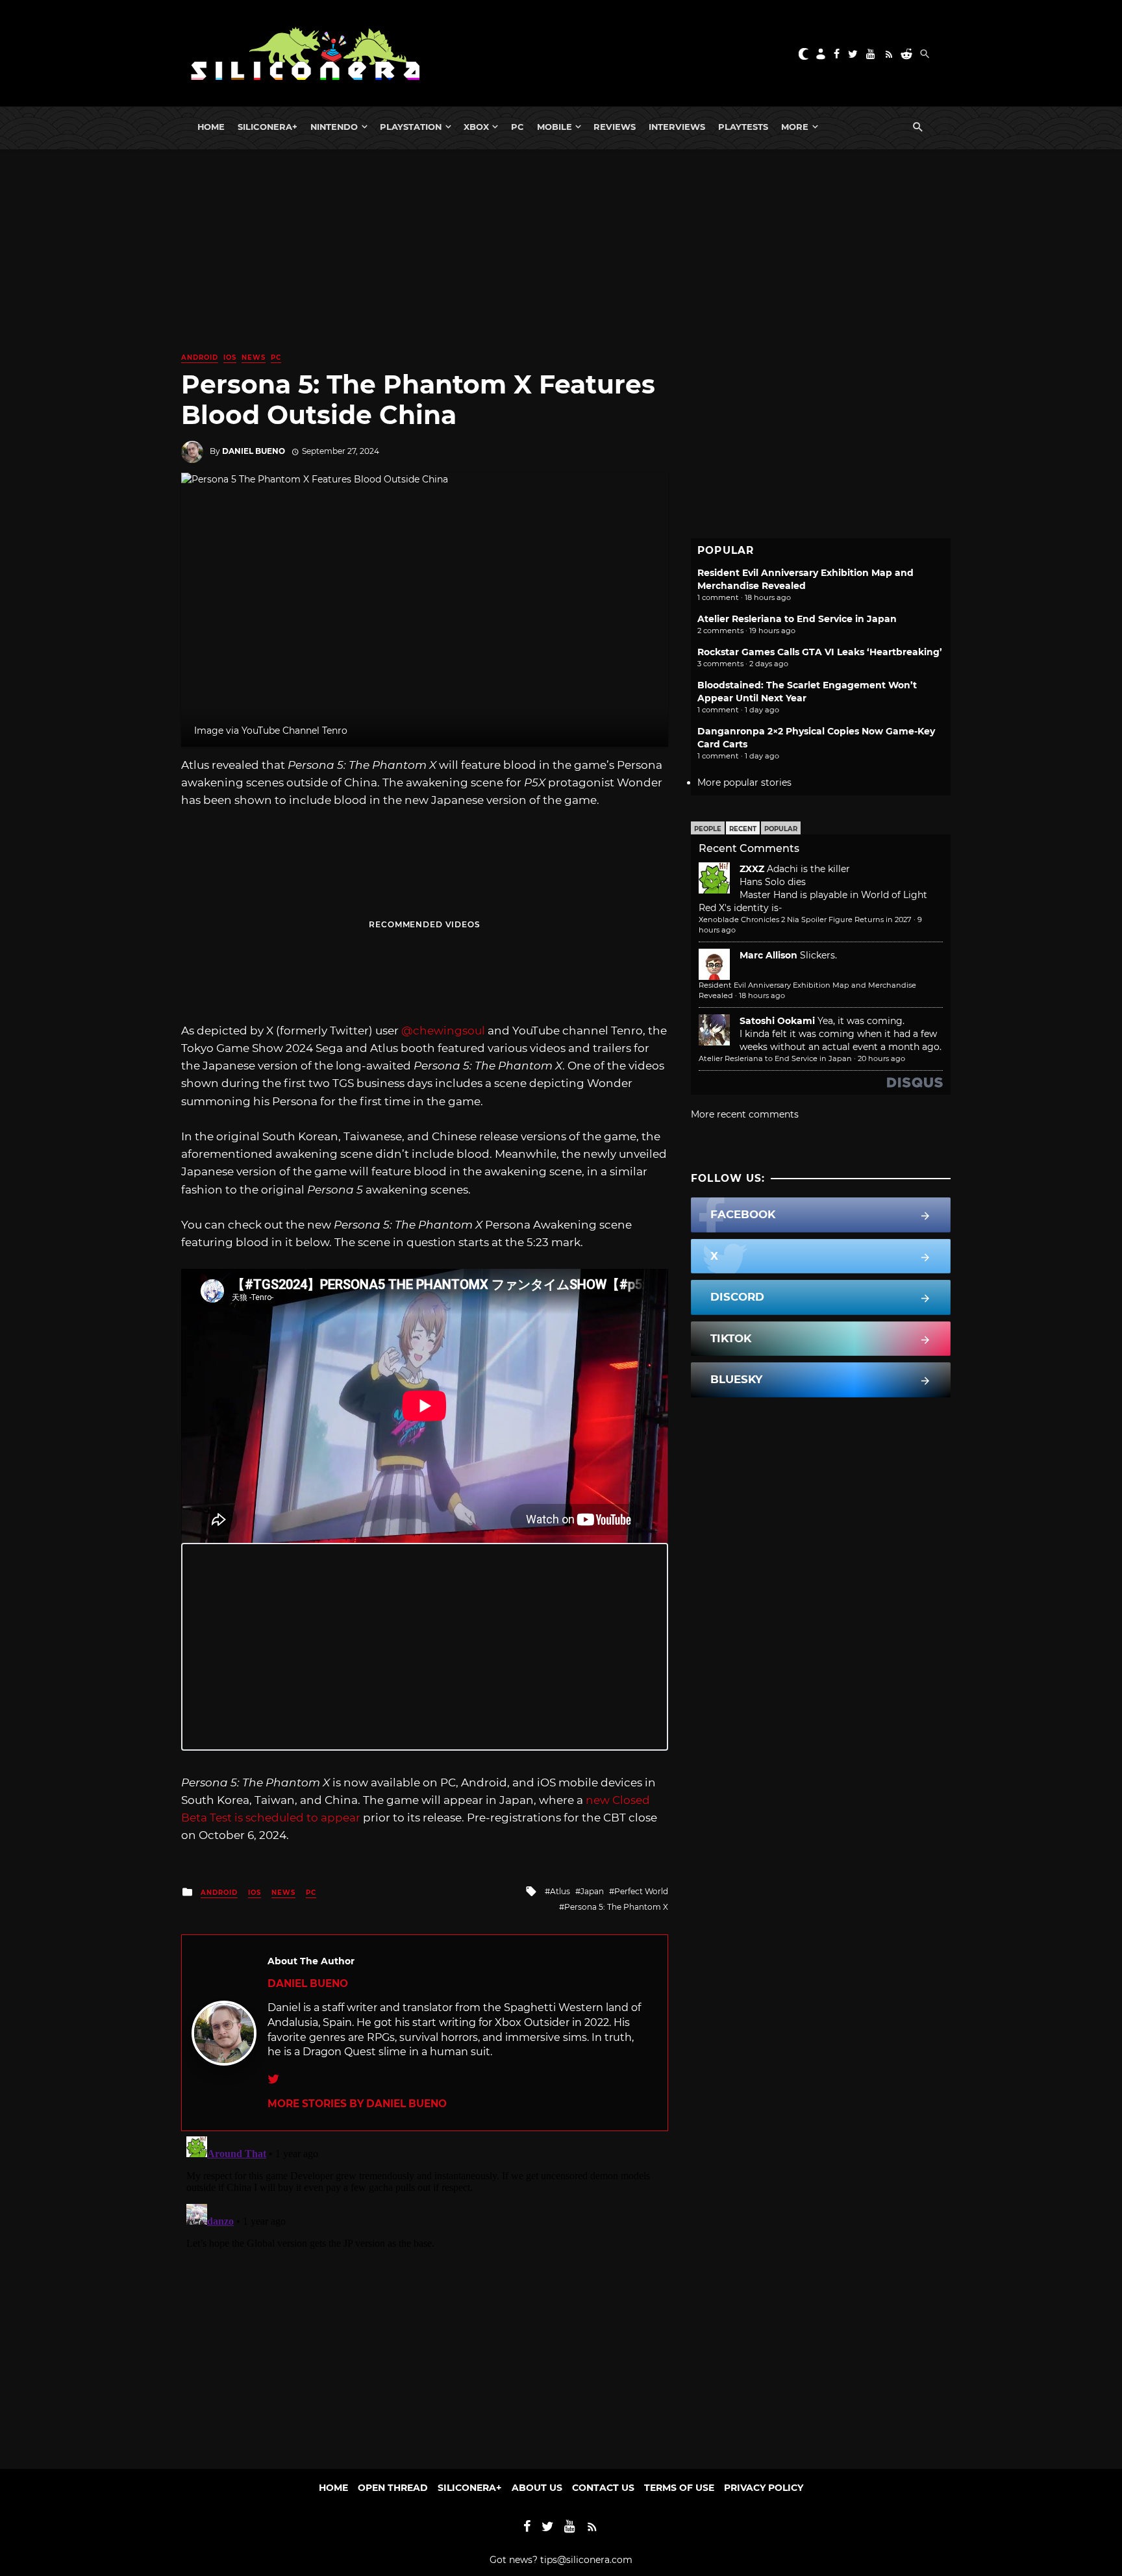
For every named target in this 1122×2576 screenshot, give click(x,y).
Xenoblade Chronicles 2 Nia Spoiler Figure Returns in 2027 (805, 919)
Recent (743, 829)
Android (200, 357)
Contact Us (603, 2488)
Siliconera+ (268, 127)
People (708, 829)
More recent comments (745, 1114)
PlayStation (411, 127)
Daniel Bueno (254, 451)
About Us (537, 2488)
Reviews (615, 127)
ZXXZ (752, 869)
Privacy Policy (764, 2488)
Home (211, 127)
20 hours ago (881, 1058)
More (795, 127)
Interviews (677, 127)
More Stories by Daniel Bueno (357, 2104)
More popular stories (744, 782)
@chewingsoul (443, 1031)
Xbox (476, 127)
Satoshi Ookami (777, 1021)
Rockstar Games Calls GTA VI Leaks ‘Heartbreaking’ (820, 652)
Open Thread (393, 2488)
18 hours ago (762, 995)
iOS (230, 357)
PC (517, 127)
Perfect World (641, 1891)
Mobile (555, 127)
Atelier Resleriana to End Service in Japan (797, 619)
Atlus (560, 1891)
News (254, 357)
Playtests (743, 127)
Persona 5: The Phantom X (616, 1907)
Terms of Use (679, 2488)
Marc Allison (768, 955)
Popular (781, 829)
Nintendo (334, 127)
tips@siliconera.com (586, 2560)
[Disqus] (425, 2294)
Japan (592, 1891)
